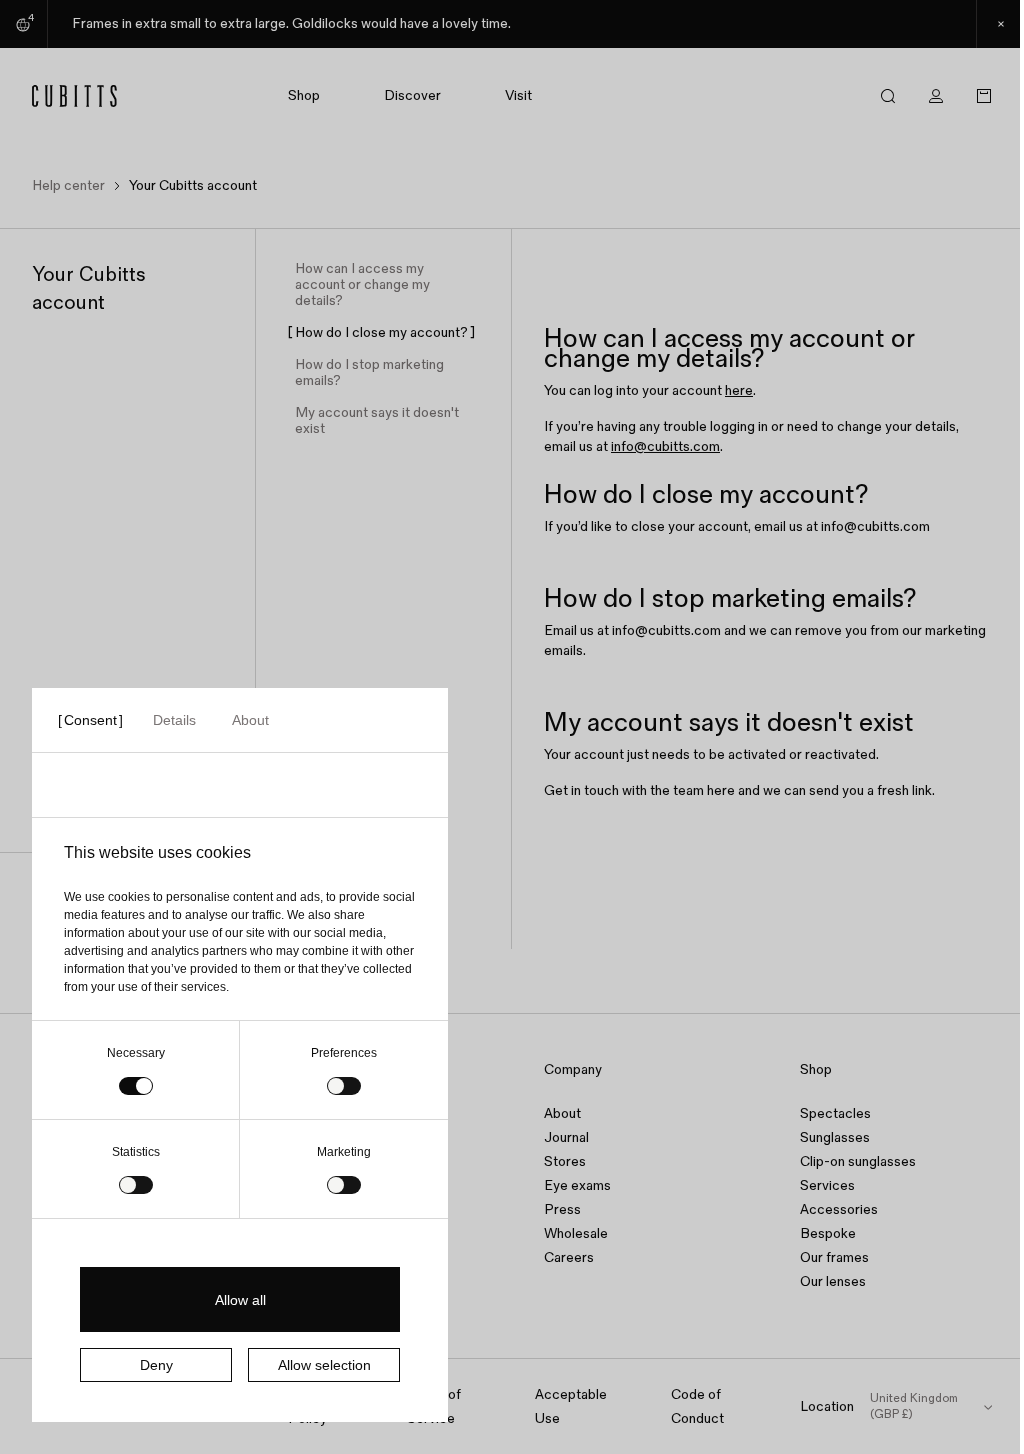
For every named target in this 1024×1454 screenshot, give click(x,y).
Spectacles (835, 1113)
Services (827, 1185)
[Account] (936, 96)
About (562, 1113)
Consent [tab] (90, 720)
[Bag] (984, 96)
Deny (156, 1365)
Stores (565, 1161)
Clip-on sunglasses (858, 1161)
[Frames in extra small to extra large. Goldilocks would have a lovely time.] (512, 24)
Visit (518, 96)
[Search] (888, 96)
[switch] (344, 1086)
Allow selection (324, 1365)
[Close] (1000, 24)
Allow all (240, 1300)
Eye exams (577, 1185)
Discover (412, 96)
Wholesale (576, 1233)
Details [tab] (174, 720)
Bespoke (828, 1233)
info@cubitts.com (665, 446)
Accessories (839, 1209)
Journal (566, 1137)
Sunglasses (835, 1137)
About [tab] (250, 720)
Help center (68, 185)
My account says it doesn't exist (377, 421)
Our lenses (833, 1281)
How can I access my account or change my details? (362, 285)
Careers (569, 1257)
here (739, 390)
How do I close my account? (381, 333)
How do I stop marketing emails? (369, 373)
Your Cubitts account (193, 185)
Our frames (834, 1257)
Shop (304, 96)
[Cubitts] (85, 96)
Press (562, 1209)
